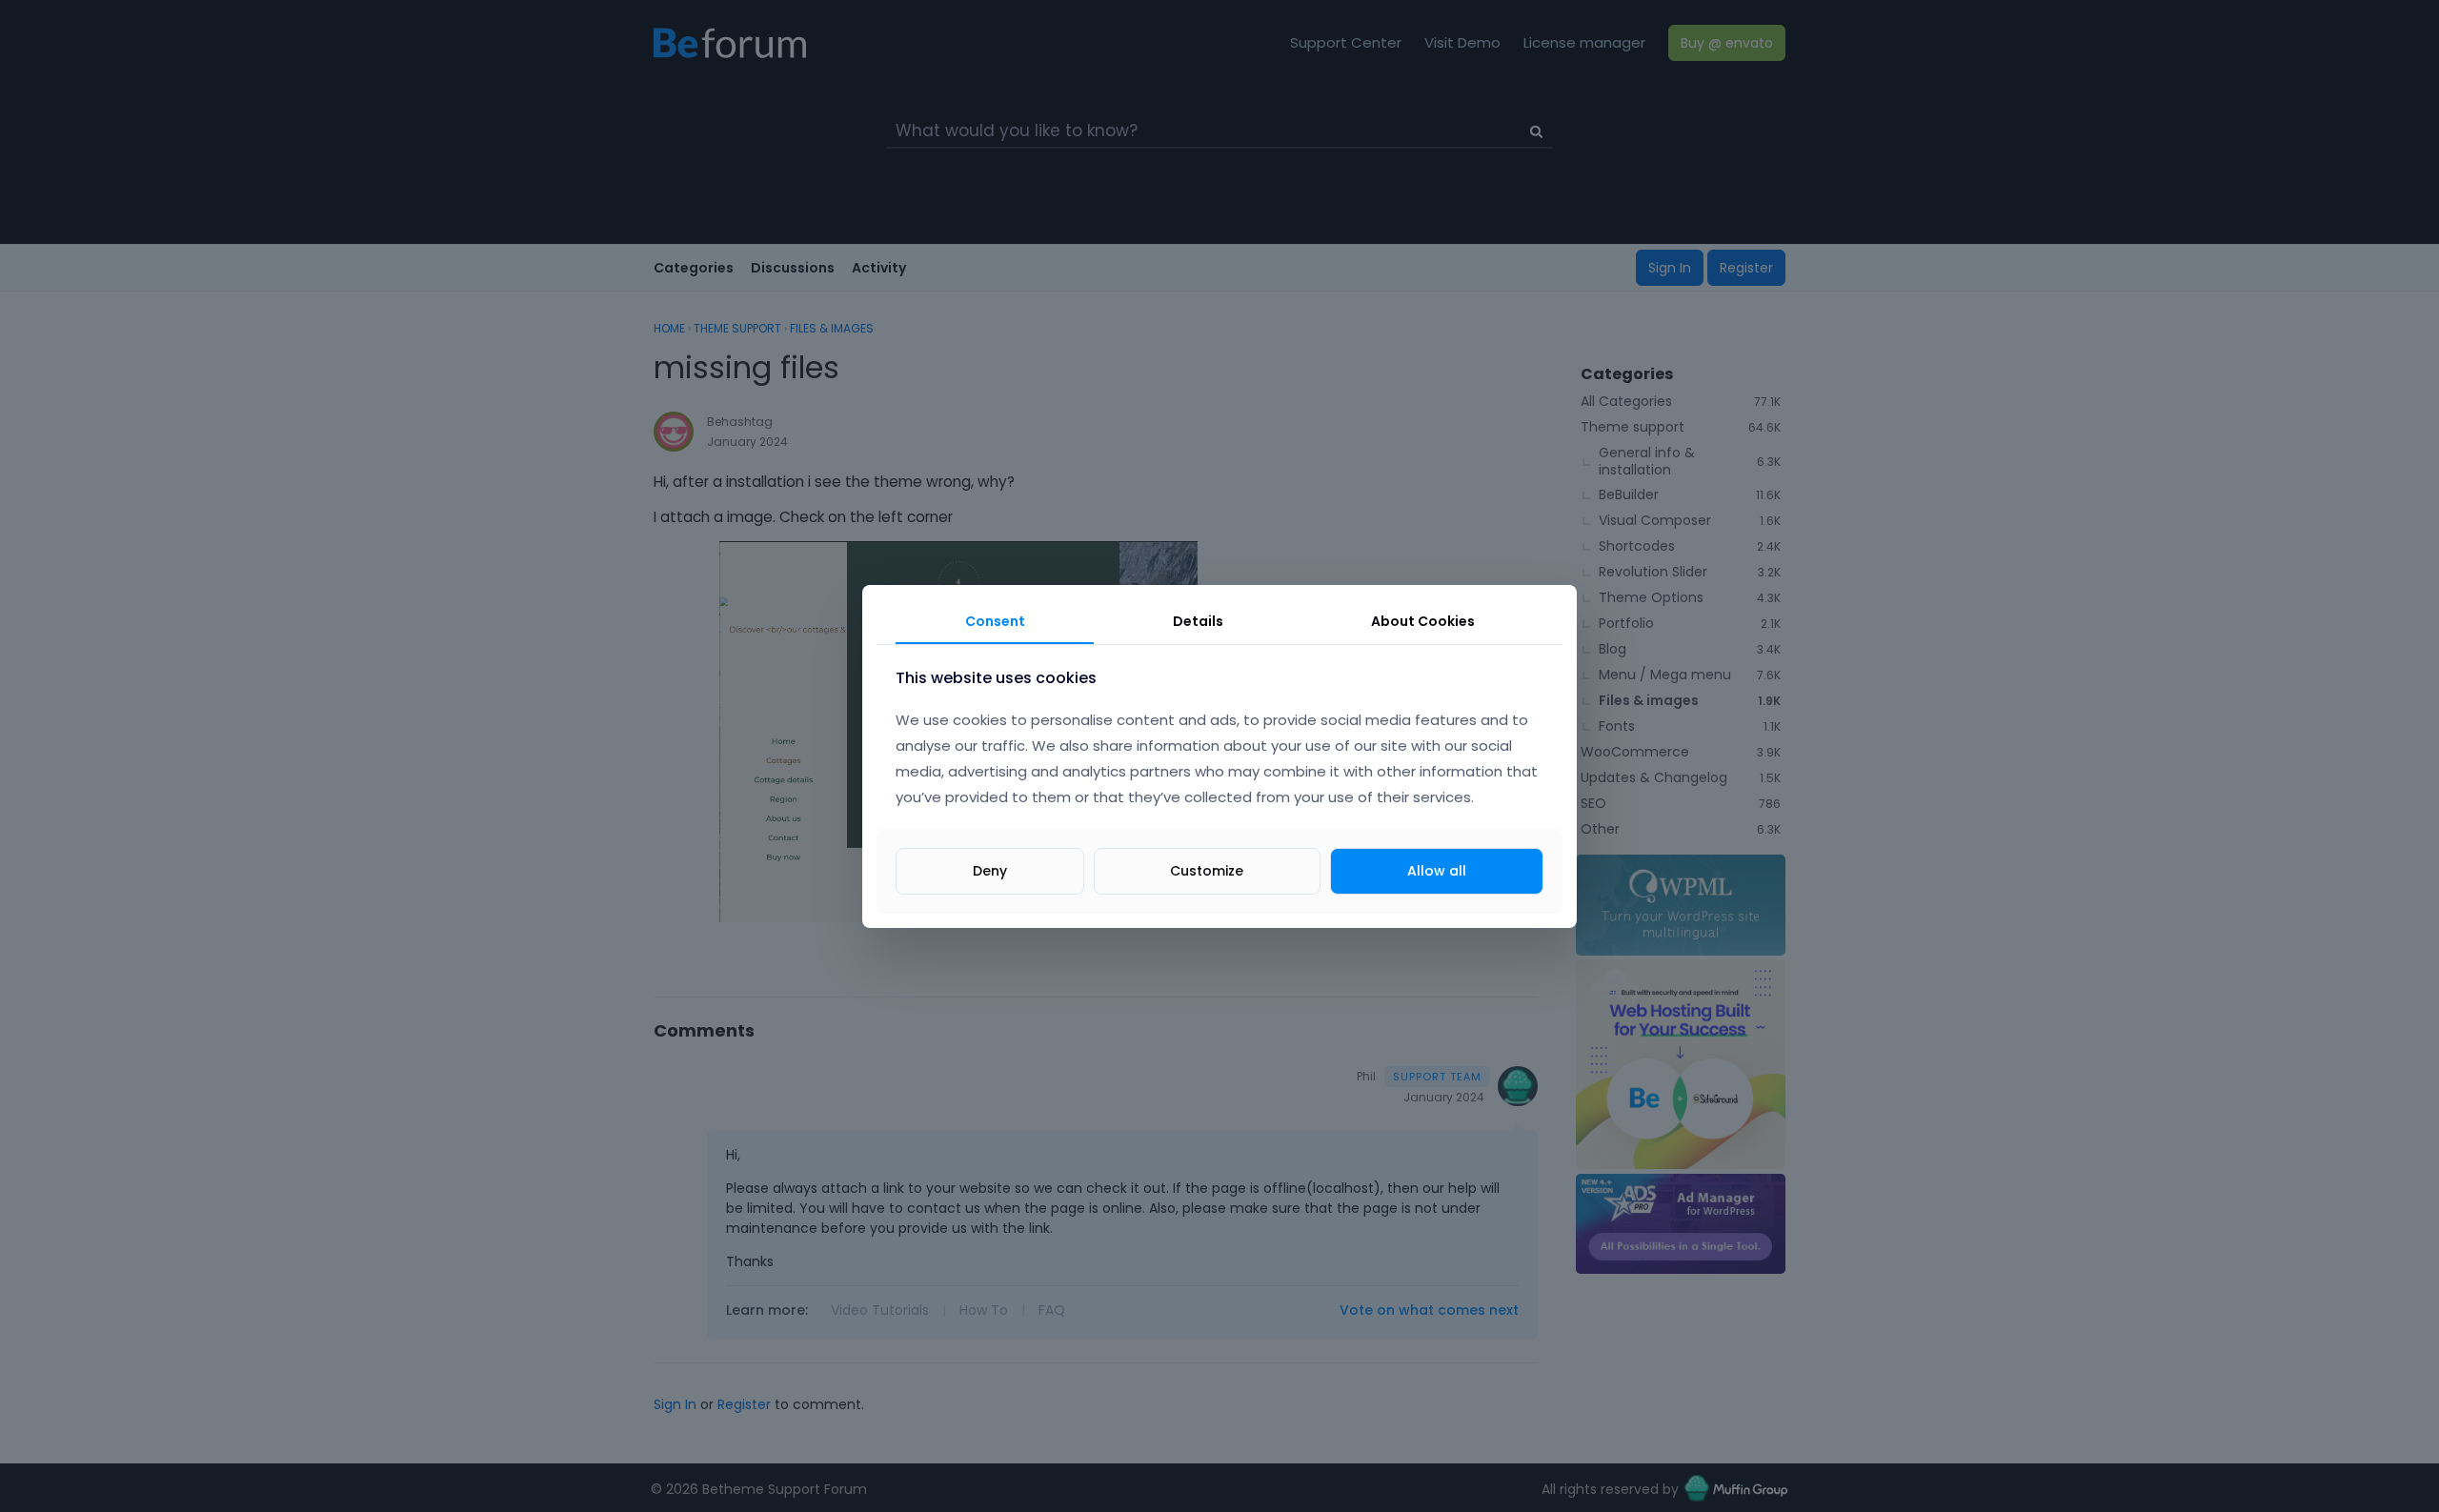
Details (1198, 621)
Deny (990, 870)
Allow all (1437, 870)
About (1423, 621)
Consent (995, 621)
